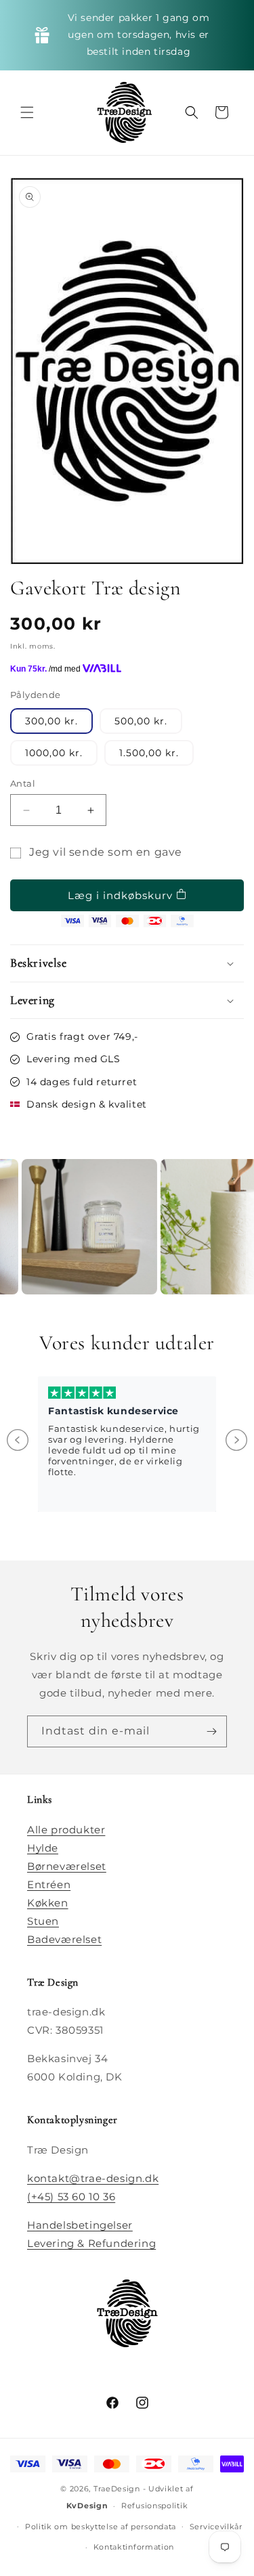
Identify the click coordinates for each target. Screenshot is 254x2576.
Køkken (48, 1903)
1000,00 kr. (54, 753)
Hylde (43, 1848)
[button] (27, 112)
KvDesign (87, 2506)
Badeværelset (64, 1939)
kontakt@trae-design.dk (93, 2178)
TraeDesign (117, 2489)
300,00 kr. (51, 721)
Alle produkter (66, 1830)
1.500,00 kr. (149, 753)
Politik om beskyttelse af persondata (101, 2527)
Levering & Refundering (91, 2243)
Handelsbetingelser (80, 2225)
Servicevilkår (216, 2527)
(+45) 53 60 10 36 (71, 2197)
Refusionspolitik (154, 2506)
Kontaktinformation (134, 2547)
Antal (23, 783)
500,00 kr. (141, 721)
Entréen (49, 1884)
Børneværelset (67, 1866)
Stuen (43, 1921)
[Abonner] (211, 1731)
